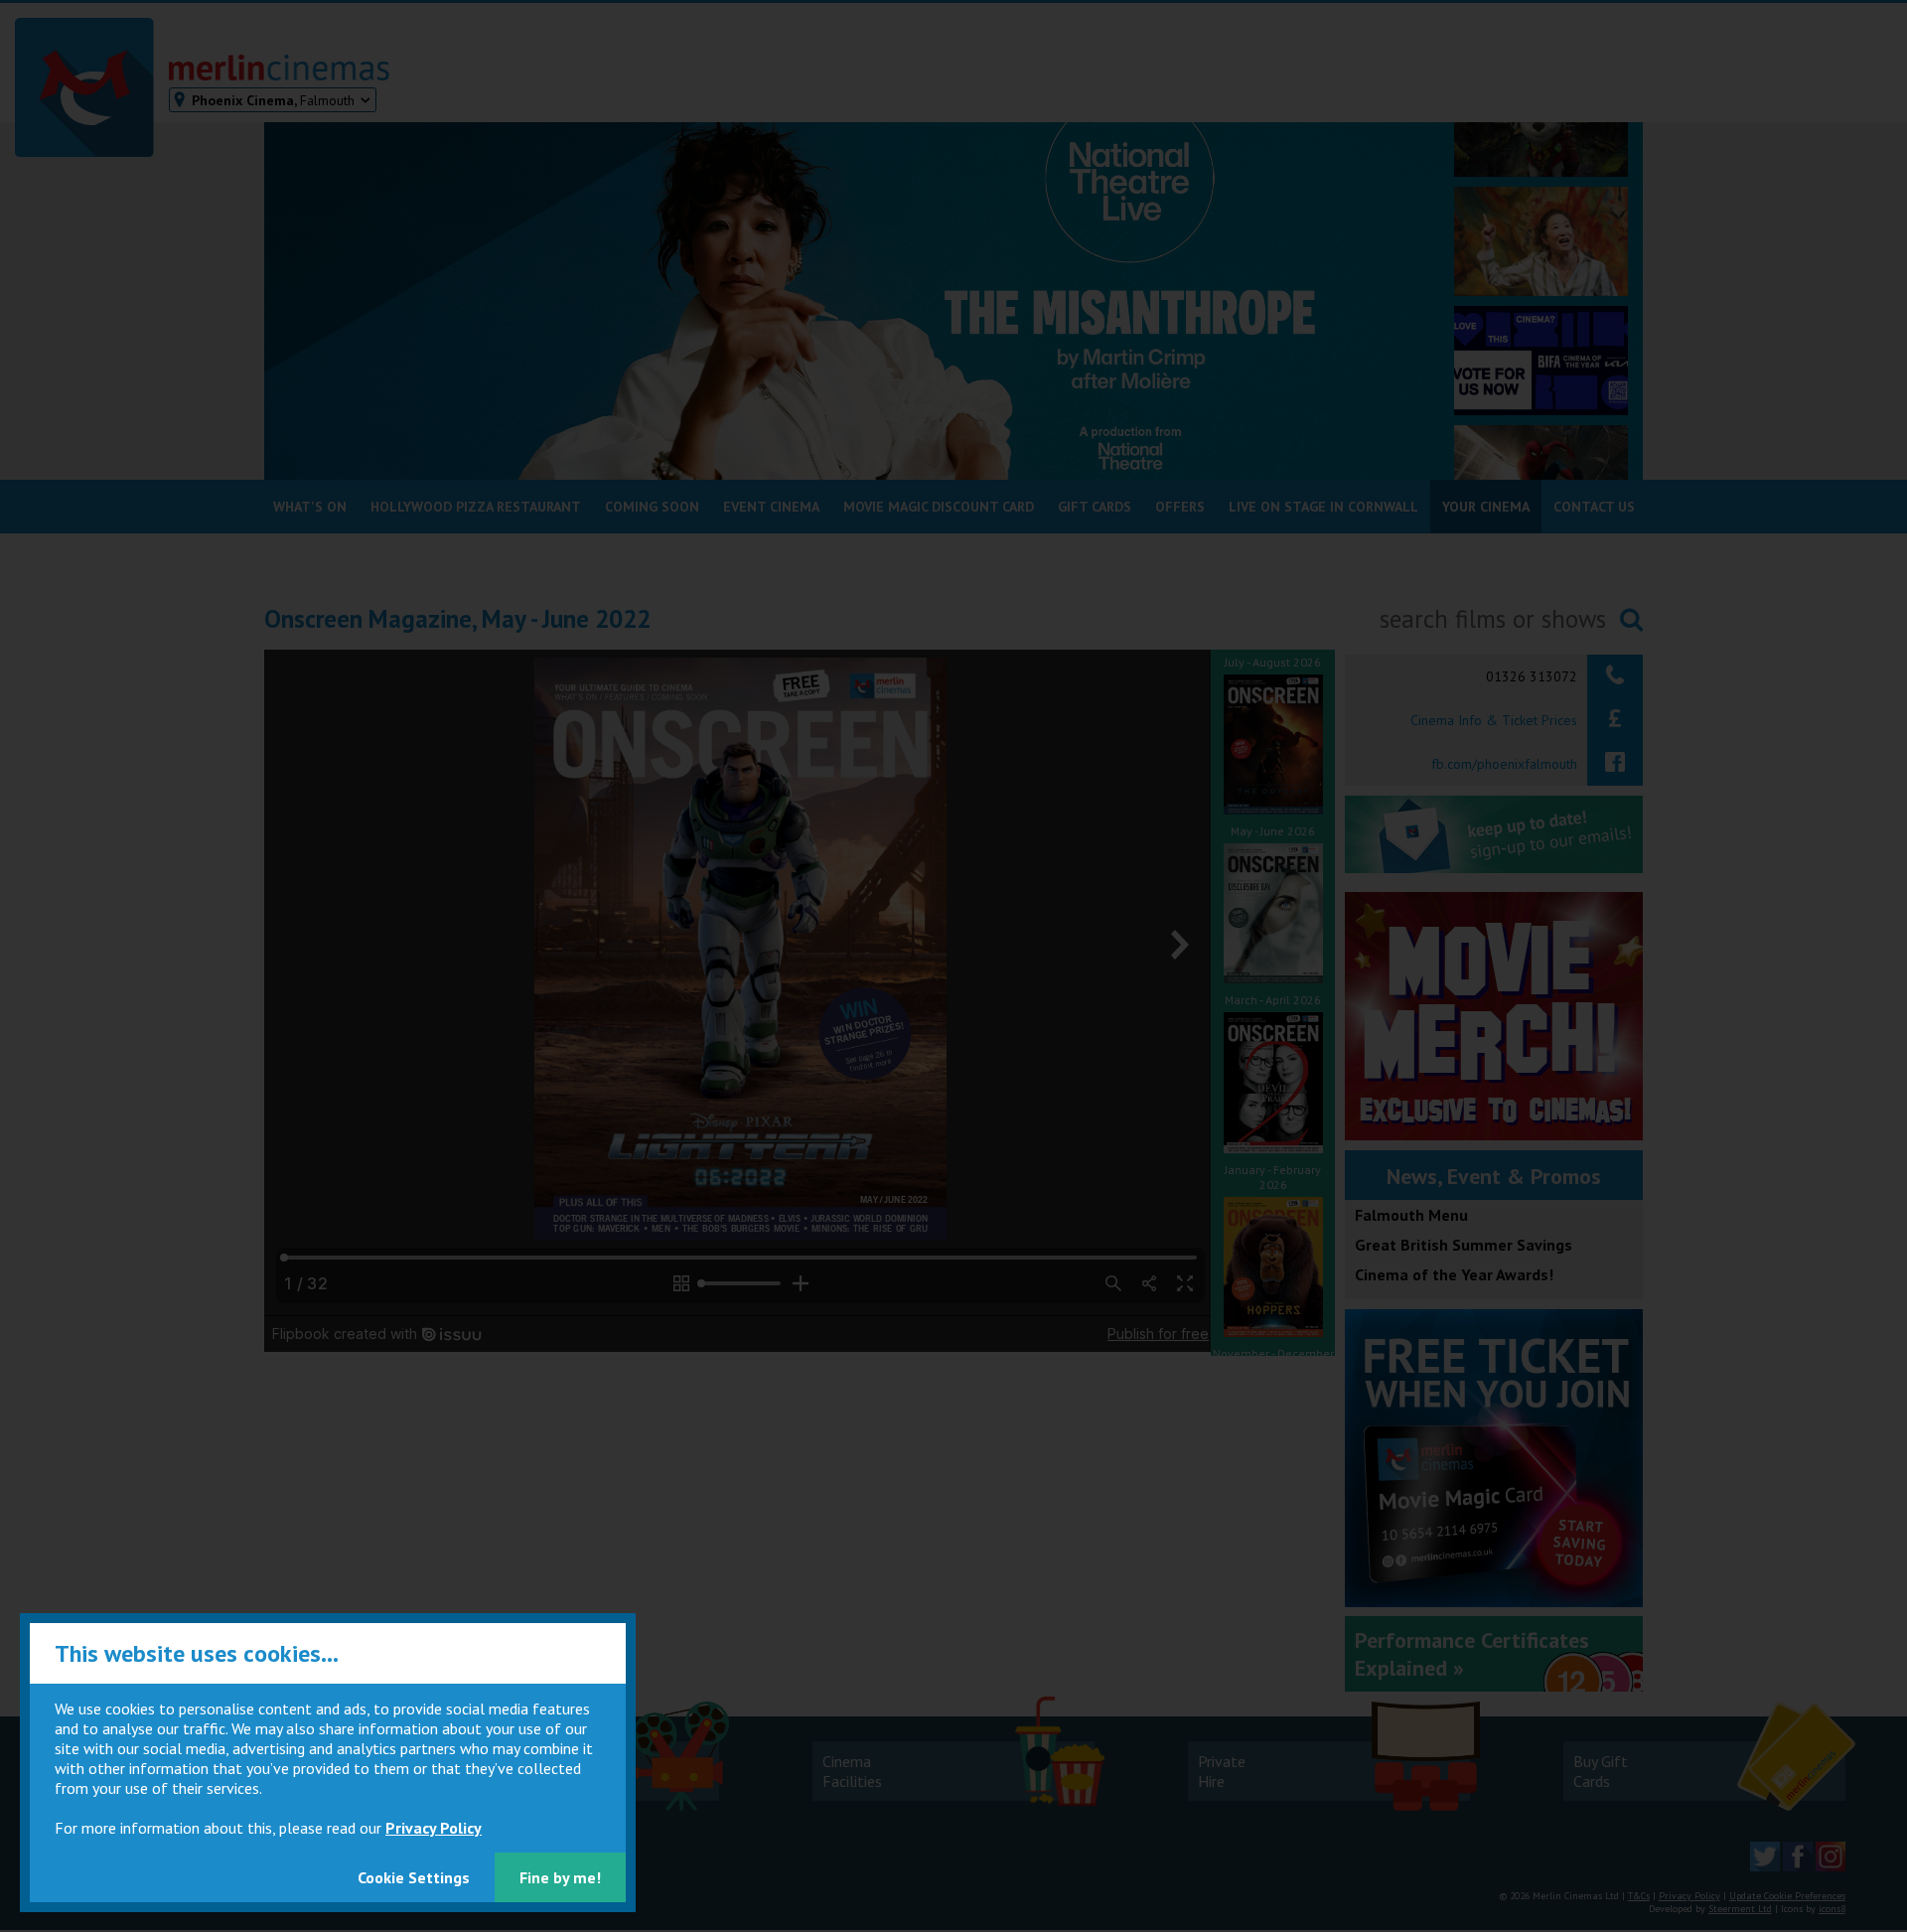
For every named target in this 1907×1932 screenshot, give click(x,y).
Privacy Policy (434, 1828)
